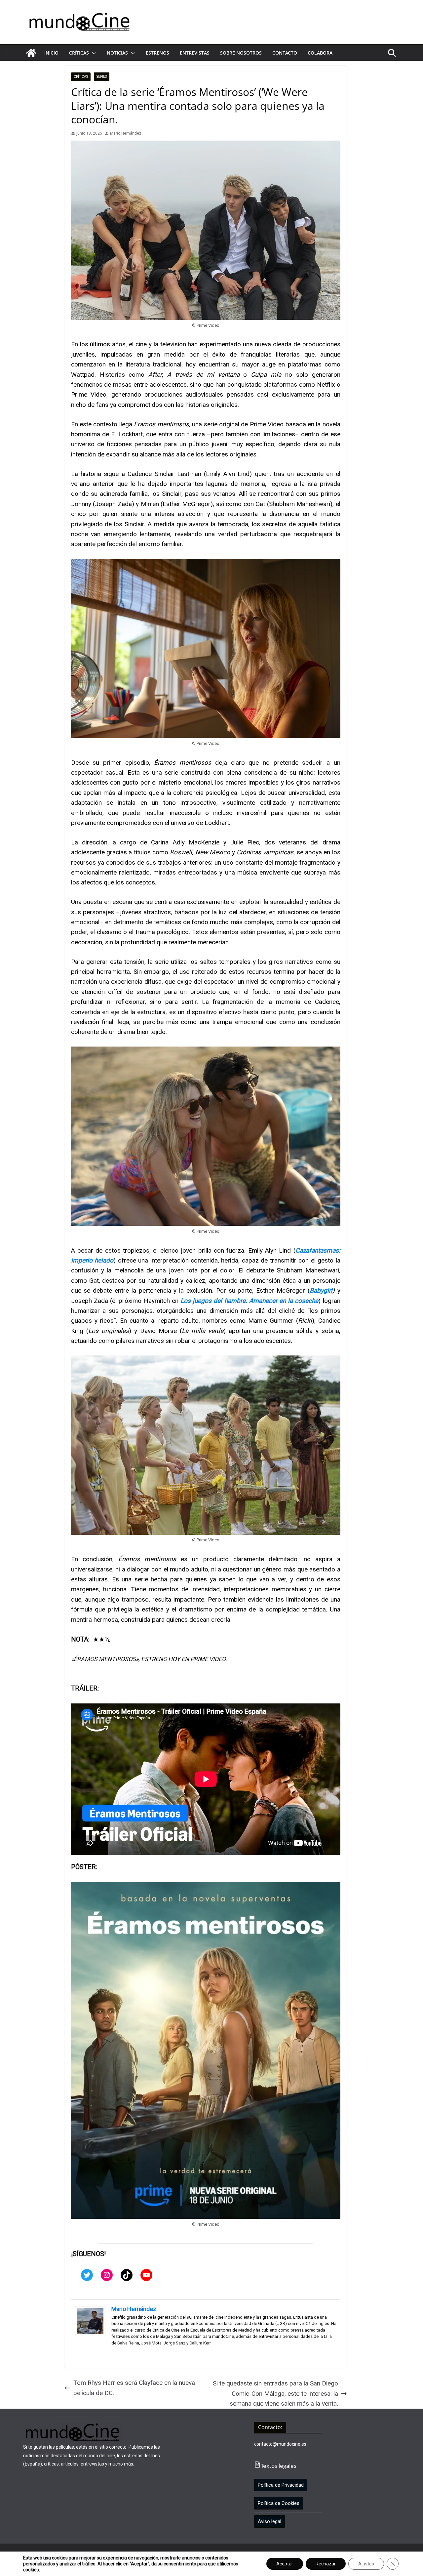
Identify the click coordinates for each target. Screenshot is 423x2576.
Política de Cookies (279, 2503)
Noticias (117, 53)
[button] (93, 53)
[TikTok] (127, 2275)
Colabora (320, 53)
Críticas (79, 53)
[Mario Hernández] (90, 2311)
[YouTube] (146, 2275)
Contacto (285, 53)
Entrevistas (195, 53)
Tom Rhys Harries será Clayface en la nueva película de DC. (134, 2388)
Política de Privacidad (281, 2485)
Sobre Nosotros (241, 53)
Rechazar (326, 2564)
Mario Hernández (126, 133)
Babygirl (321, 1290)
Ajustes (366, 2564)
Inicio (51, 53)
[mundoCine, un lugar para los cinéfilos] (31, 53)
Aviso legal (269, 2521)
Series (102, 77)
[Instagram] (107, 2275)
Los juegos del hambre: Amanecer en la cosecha (250, 1301)
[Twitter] (87, 2275)
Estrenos (157, 53)
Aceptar (285, 2564)
